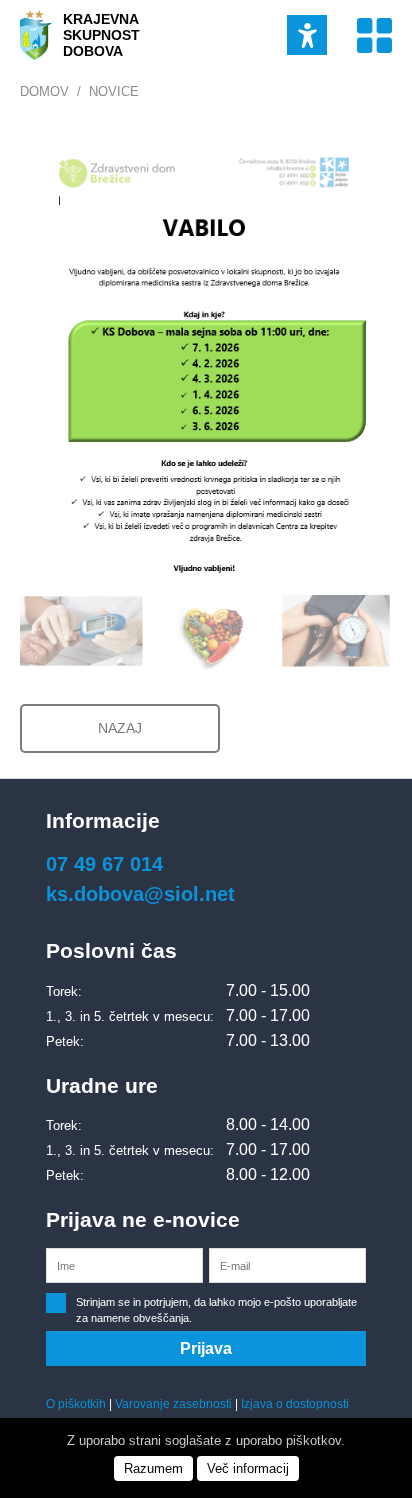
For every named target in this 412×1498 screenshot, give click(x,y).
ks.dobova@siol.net (140, 894)
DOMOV (44, 91)
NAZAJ (120, 728)
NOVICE (114, 91)
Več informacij (248, 1468)
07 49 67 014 (104, 864)
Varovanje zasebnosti (173, 1404)
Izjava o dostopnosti (295, 1404)
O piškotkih (76, 1404)
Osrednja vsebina (43, 10)
